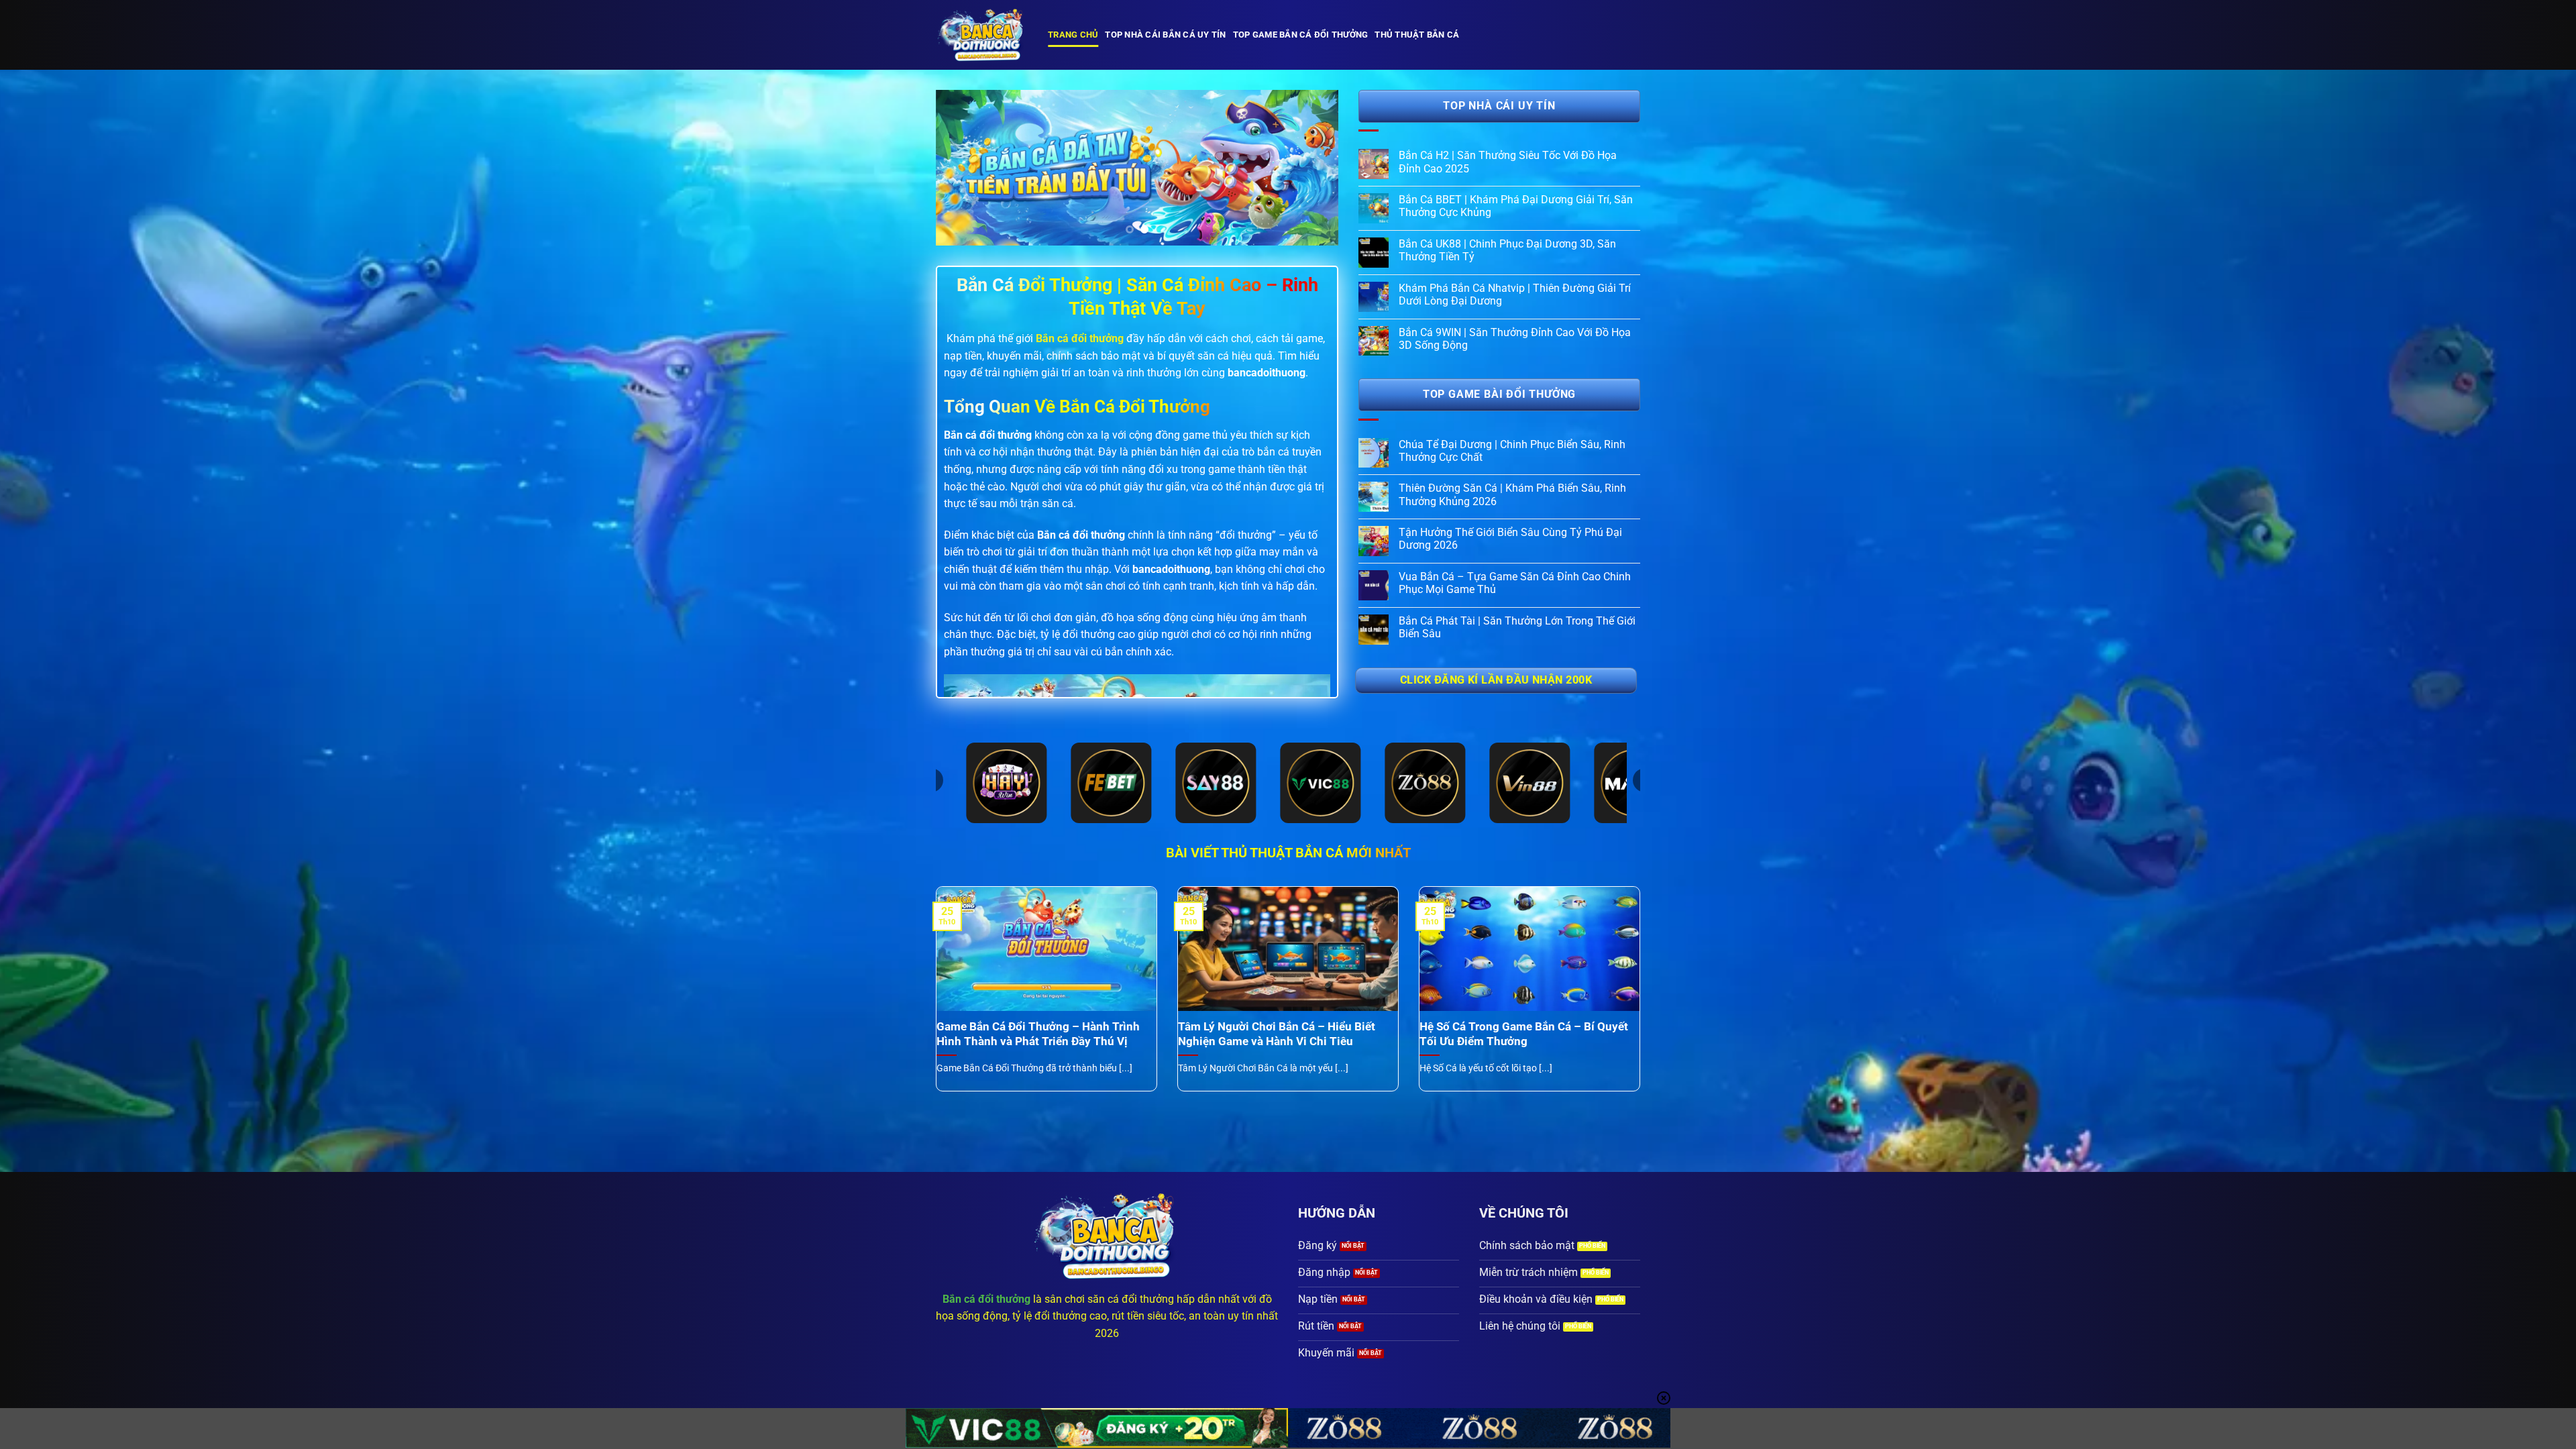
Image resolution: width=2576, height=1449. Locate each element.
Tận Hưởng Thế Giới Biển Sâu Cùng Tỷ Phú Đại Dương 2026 (1510, 539)
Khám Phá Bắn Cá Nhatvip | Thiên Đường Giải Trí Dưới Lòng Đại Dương (1515, 294)
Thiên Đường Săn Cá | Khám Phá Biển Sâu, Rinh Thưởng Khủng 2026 (1512, 494)
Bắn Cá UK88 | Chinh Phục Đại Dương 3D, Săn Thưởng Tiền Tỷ (1507, 250)
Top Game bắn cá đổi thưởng (1301, 35)
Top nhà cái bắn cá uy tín (1165, 35)
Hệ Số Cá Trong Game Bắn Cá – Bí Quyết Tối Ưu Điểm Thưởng (1524, 1034)
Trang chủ (1073, 35)
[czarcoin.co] (982, 35)
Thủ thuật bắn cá (1417, 35)
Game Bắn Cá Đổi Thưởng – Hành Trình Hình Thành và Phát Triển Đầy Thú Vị (1038, 1034)
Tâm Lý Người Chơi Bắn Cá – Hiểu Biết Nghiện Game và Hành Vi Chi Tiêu (1277, 1034)
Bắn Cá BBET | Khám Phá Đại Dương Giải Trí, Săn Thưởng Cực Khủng (1516, 206)
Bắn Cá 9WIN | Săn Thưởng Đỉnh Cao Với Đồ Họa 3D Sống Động (1515, 339)
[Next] (1313, 168)
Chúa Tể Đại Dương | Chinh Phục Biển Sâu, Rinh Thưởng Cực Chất (1512, 451)
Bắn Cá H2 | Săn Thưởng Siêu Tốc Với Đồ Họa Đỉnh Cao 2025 (1508, 162)
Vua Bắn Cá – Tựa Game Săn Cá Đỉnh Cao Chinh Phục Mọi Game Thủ (1515, 583)
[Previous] (961, 168)
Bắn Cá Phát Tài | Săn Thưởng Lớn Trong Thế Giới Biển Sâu (1517, 627)
